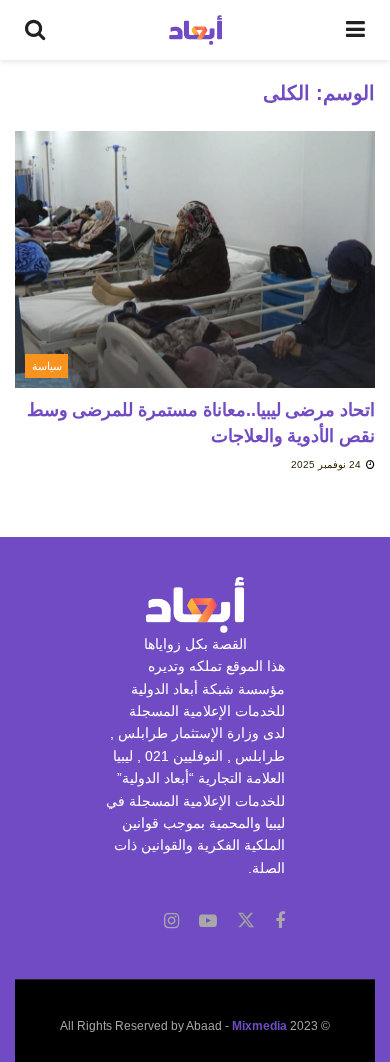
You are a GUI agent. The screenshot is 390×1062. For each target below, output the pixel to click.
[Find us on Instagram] (171, 921)
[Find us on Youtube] (208, 921)
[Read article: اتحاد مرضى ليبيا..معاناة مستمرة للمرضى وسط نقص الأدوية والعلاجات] (195, 259)
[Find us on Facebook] (280, 921)
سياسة (47, 366)
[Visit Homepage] (195, 30)
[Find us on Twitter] (246, 921)
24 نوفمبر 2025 (327, 464)
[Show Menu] (355, 30)
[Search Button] (35, 30)
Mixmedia (259, 1026)
